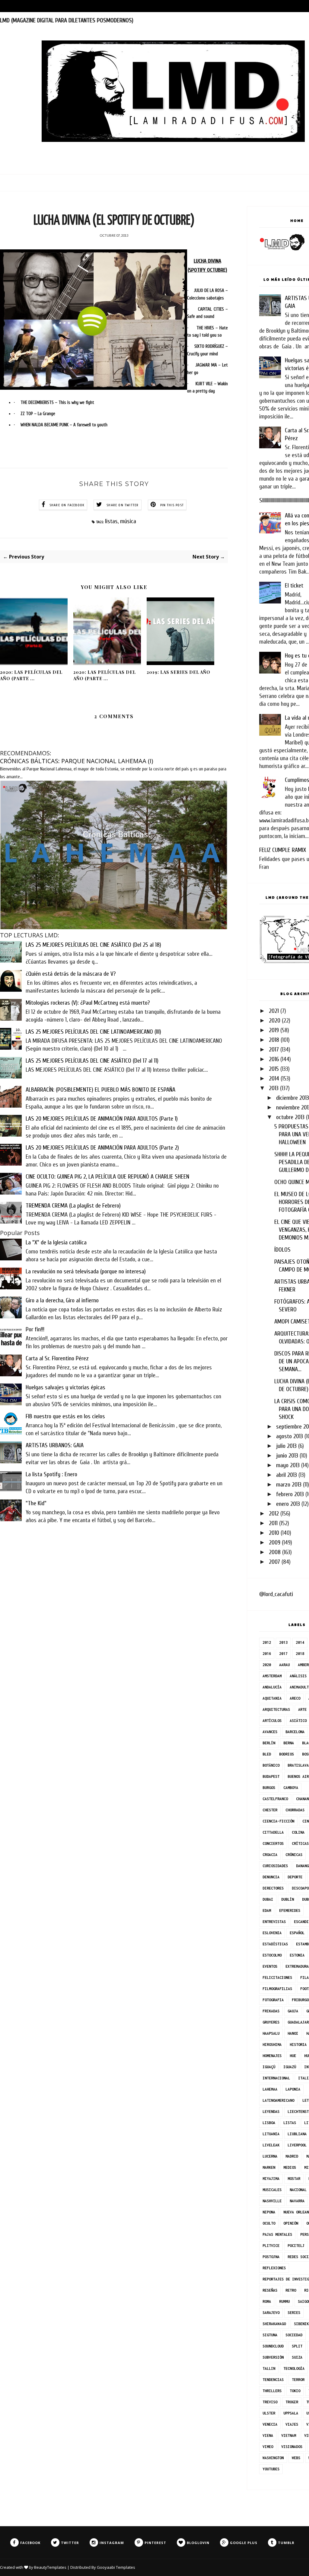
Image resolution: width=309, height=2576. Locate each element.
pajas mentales (277, 2234)
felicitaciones (277, 1978)
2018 (274, 1040)
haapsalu (271, 2033)
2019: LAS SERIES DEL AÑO (178, 672)
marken (269, 2167)
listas (111, 521)
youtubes (271, 2469)
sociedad (294, 2335)
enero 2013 (288, 1504)
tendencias (273, 2380)
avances (270, 1732)
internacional (276, 2078)
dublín (288, 1899)
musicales (272, 2190)
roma (267, 2301)
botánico (271, 1765)
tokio (295, 2391)
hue (293, 2056)
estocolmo (272, 1955)
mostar (294, 2179)
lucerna (270, 2156)
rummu (284, 2301)
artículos (272, 1721)
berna (289, 1743)
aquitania (272, 1698)
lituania (271, 2134)
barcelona (295, 1732)
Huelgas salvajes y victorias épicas (65, 1387)
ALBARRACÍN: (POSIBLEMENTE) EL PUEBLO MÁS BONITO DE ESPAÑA (100, 1090)
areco (295, 1698)
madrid (292, 2156)
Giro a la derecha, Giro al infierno (62, 1300)
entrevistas (274, 1922)
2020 (275, 1021)
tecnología (294, 2368)
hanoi (293, 2033)
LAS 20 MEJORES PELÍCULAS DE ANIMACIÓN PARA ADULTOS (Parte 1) (102, 1119)
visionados (292, 2447)
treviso (270, 2402)
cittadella (273, 1832)
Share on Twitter (123, 505)
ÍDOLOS (282, 1250)
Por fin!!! (35, 1329)
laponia (293, 2089)
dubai (268, 1899)
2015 (274, 1069)
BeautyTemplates (50, 2567)
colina (298, 1832)
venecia (270, 2424)
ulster (269, 2413)
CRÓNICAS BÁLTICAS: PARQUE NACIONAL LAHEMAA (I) (77, 761)
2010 (274, 1533)
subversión (273, 2357)
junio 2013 (287, 1456)
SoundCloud (273, 2346)
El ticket (294, 586)
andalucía (272, 1687)
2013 (274, 1088)
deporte (295, 1877)
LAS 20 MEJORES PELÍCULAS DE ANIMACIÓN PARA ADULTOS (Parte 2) (102, 1148)
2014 (274, 1078)
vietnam (289, 2435)
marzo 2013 (289, 1485)
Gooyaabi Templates (116, 2567)
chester (270, 1810)
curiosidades (275, 1866)
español (297, 1933)
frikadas (271, 2011)
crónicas (294, 1855)
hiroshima (272, 2045)
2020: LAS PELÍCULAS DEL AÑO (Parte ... (31, 675)
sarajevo (271, 2313)
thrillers (272, 2391)
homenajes (272, 2056)
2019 (274, 1030)
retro (291, 2290)
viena (268, 2435)
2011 (273, 1523)
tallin (269, 2368)
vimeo (268, 2447)
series (294, 2313)
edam (267, 1910)
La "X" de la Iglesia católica (56, 1242)
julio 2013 (286, 1446)
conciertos (273, 1843)
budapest (271, 1776)
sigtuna (270, 2335)
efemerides (290, 1910)
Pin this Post (172, 505)
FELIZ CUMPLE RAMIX (283, 850)
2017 (274, 1050)
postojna (271, 2257)
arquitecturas (276, 1709)
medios (290, 2167)
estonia (297, 1955)
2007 (274, 1562)
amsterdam (272, 1676)
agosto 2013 (290, 1436)
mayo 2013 (288, 1465)
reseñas (270, 2290)
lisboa (269, 2123)
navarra (297, 2201)
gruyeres (271, 2022)
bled (267, 1754)
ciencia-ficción (278, 1821)
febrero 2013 (290, 1494)
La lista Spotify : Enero (51, 1474)
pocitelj (296, 2246)
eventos (270, 1966)
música (128, 521)
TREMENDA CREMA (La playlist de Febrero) (73, 1206)
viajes (292, 2424)
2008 (275, 1552)
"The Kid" (36, 1503)
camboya (291, 1788)
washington (273, 2458)
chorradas (295, 1810)
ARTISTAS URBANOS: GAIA (55, 1445)
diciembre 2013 (293, 1098)
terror (298, 2380)
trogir (292, 2402)
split (297, 2346)
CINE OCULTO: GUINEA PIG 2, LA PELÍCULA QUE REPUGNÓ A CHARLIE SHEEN (107, 1177)
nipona (269, 2212)
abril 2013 (287, 1475)
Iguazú (290, 2067)
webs (296, 2458)
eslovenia (272, 1933)
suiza (297, 2357)
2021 (274, 1011)
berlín (269, 1743)
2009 (275, 1542)
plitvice (271, 2246)
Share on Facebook (67, 505)
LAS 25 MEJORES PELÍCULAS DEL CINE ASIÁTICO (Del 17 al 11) (92, 1061)
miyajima (271, 2179)
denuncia (271, 1877)
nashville (272, 2201)
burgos (269, 1788)
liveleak (271, 2145)
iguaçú (269, 2067)
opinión (291, 2223)
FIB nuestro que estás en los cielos (65, 1416)
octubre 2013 (290, 1117)
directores (273, 1888)
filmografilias (277, 1989)
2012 (274, 1514)
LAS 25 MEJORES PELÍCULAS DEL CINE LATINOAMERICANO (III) (93, 1032)
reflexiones (274, 2268)
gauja (293, 2011)
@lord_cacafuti (276, 1594)
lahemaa (270, 2089)
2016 (274, 1059)
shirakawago (274, 2324)
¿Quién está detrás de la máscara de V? (71, 974)
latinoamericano (278, 2100)
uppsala (291, 2413)
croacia (270, 1855)
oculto (269, 2223)
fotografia (273, 2000)
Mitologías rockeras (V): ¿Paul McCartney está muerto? (88, 1003)
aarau (284, 1665)
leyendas (271, 2112)
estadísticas (275, 1944)
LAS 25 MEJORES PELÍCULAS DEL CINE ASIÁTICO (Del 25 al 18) (93, 945)
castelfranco (275, 1799)
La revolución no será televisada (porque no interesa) (86, 1271)
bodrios (287, 1754)
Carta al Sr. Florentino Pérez (57, 1358)
